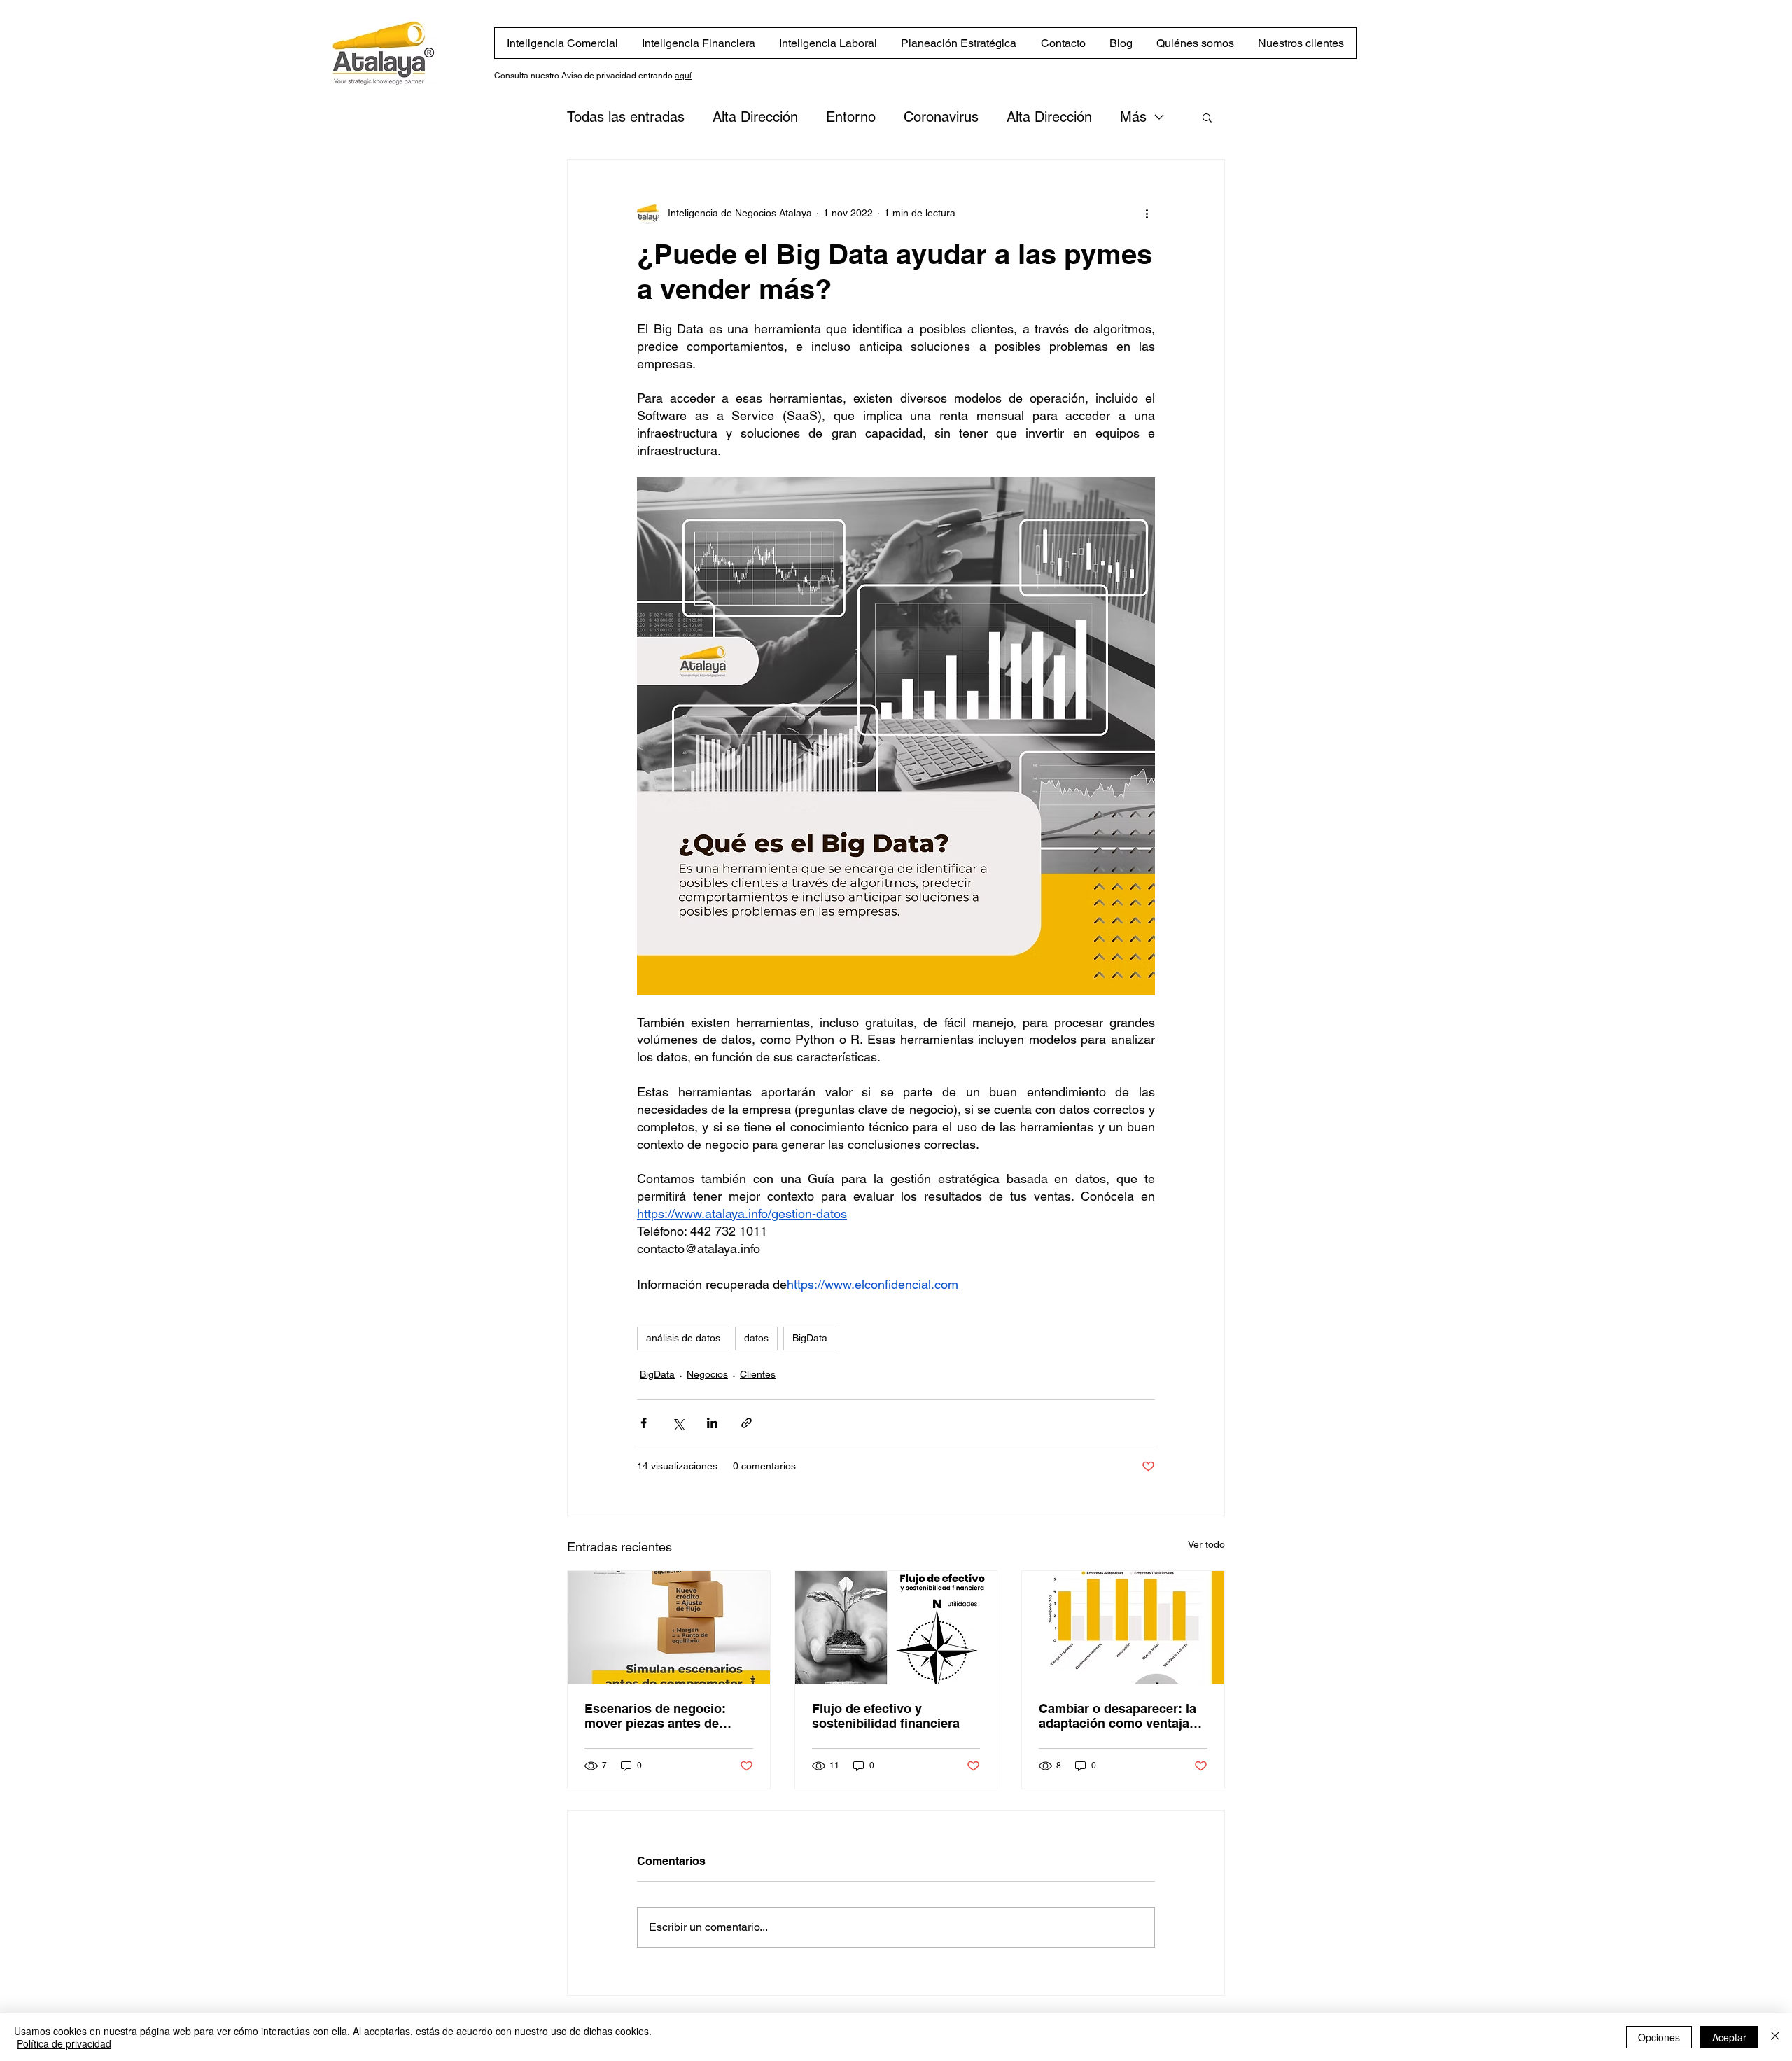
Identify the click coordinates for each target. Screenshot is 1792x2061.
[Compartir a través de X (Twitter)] (678, 1423)
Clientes (758, 1374)
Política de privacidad (64, 2043)
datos (756, 1338)
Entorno (851, 117)
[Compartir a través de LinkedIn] (712, 1423)
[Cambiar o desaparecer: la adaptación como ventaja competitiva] (1123, 1628)
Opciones (1659, 2037)
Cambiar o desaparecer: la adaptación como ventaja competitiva (1118, 1716)
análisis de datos (683, 1338)
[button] (1207, 117)
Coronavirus (941, 117)
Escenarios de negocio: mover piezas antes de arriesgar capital (655, 1716)
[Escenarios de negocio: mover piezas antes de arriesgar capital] (669, 1628)
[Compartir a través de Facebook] (644, 1423)
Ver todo (1206, 1544)
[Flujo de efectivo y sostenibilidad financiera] (896, 1628)
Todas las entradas (626, 117)
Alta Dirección (755, 117)
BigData (810, 1338)
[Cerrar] (1775, 2037)
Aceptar (1729, 2037)
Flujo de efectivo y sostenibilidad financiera (886, 1716)
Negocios (707, 1374)
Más (1133, 117)
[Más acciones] (1147, 213)
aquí (683, 76)
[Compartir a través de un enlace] (747, 1423)
